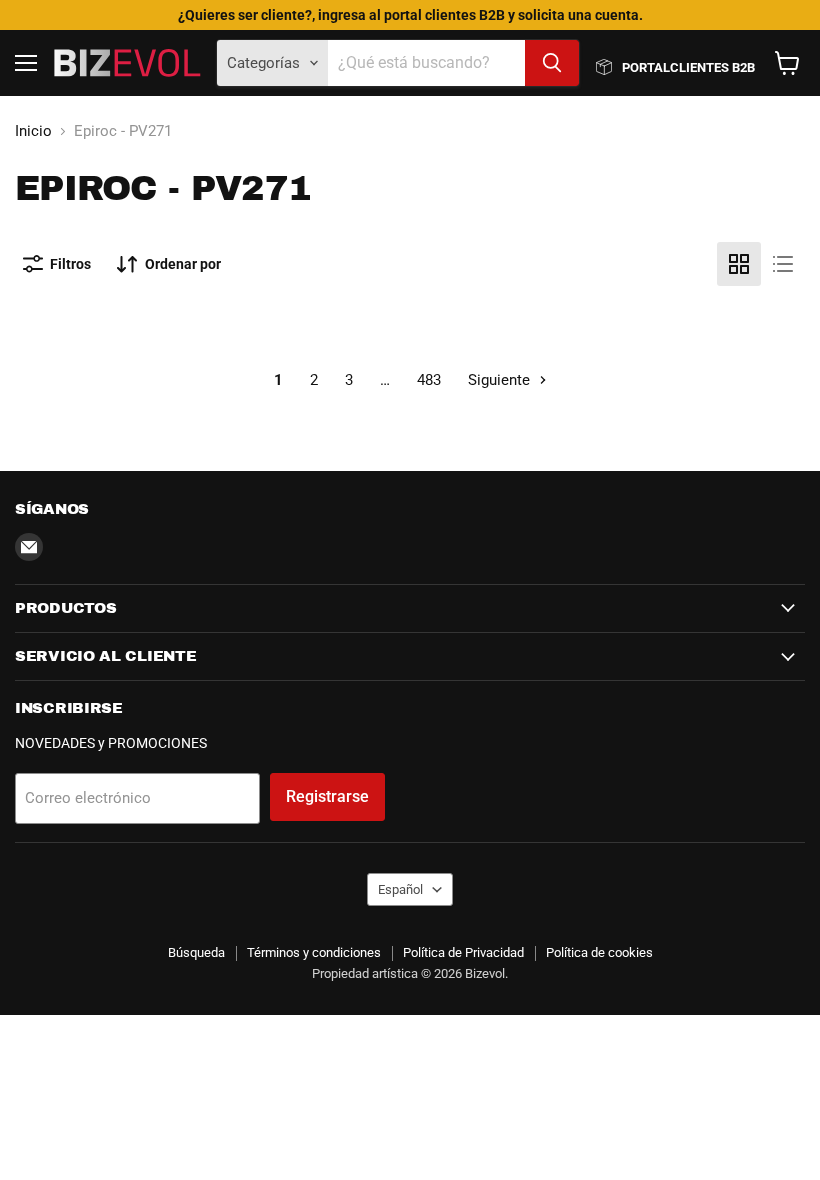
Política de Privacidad (463, 952)
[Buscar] (552, 63)
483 (429, 380)
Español (400, 889)
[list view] (783, 264)
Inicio (33, 131)
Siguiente (501, 380)
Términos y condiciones (314, 952)
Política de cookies (599, 952)
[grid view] (739, 264)
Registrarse (327, 796)
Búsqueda (196, 952)
